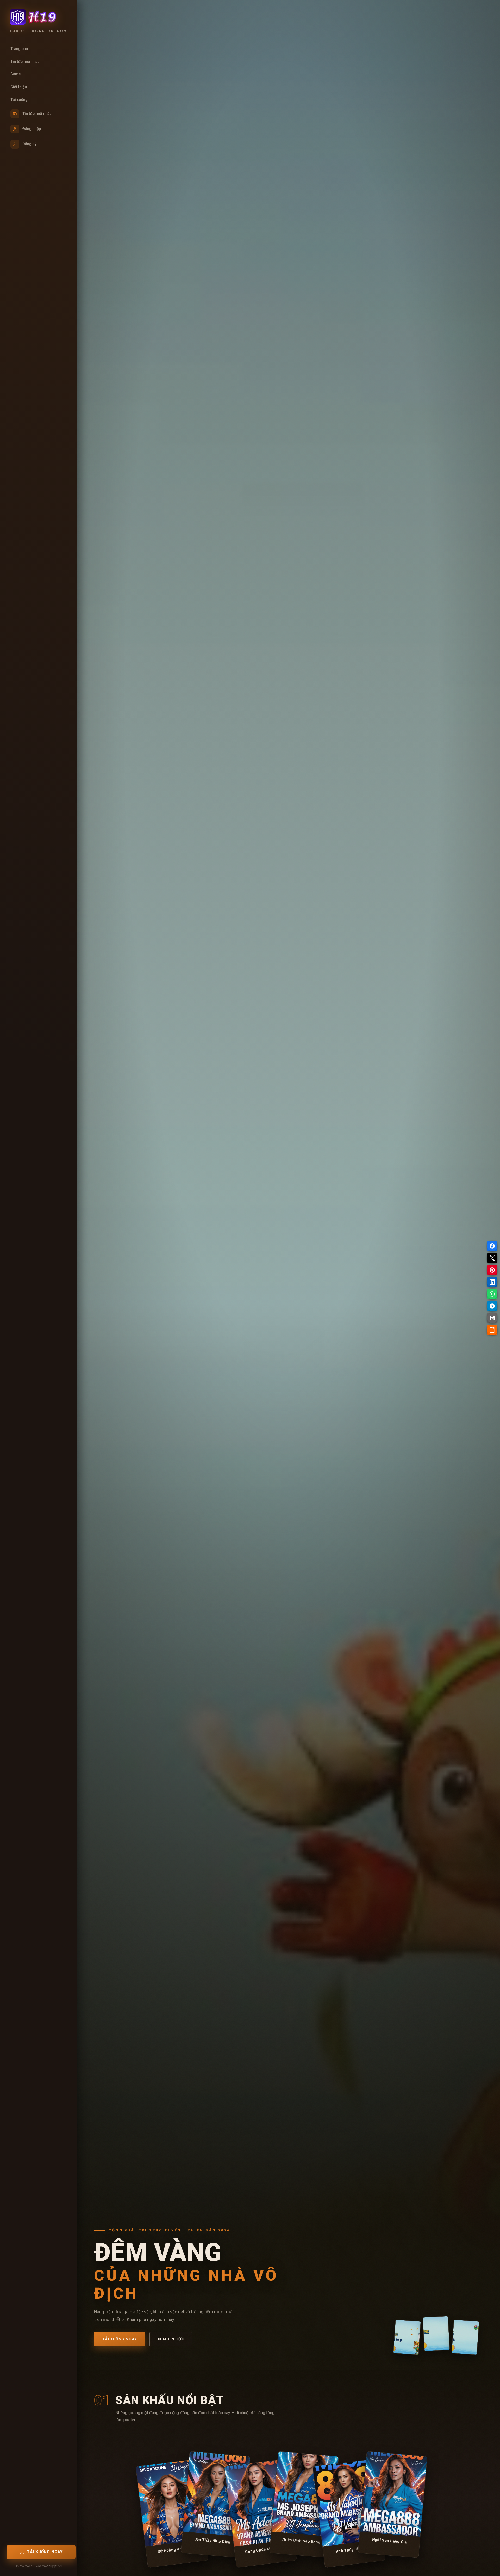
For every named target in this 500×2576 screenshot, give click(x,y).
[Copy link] (492, 1330)
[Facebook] (492, 1246)
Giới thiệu (19, 87)
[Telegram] (492, 1306)
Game (15, 74)
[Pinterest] (492, 1270)
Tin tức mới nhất (25, 62)
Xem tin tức (171, 2339)
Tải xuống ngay (120, 2339)
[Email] (492, 1318)
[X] (492, 1258)
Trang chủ (19, 49)
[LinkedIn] (492, 1282)
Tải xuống (19, 100)
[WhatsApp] (492, 1294)
